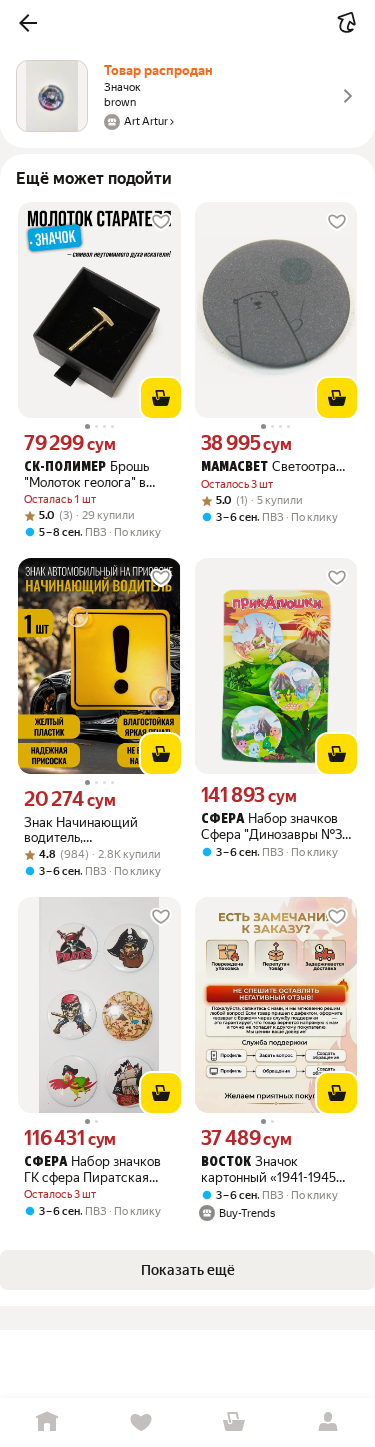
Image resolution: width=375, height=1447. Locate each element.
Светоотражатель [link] (276, 466)
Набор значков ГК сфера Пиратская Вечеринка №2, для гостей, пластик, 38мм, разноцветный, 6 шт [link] (93, 1169)
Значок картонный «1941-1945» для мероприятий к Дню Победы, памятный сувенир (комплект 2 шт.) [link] (275, 1169)
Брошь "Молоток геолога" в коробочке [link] (86, 474)
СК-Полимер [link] (65, 467)
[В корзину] (161, 398)
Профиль (328, 1422)
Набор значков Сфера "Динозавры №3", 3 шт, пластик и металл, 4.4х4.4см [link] (275, 826)
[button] (28, 23)
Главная (47, 1422)
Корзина (235, 1422)
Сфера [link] (222, 819)
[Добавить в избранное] (161, 222)
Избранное (141, 1422)
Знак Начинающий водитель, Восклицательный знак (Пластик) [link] (93, 830)
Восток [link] (226, 1162)
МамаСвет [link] (234, 467)
